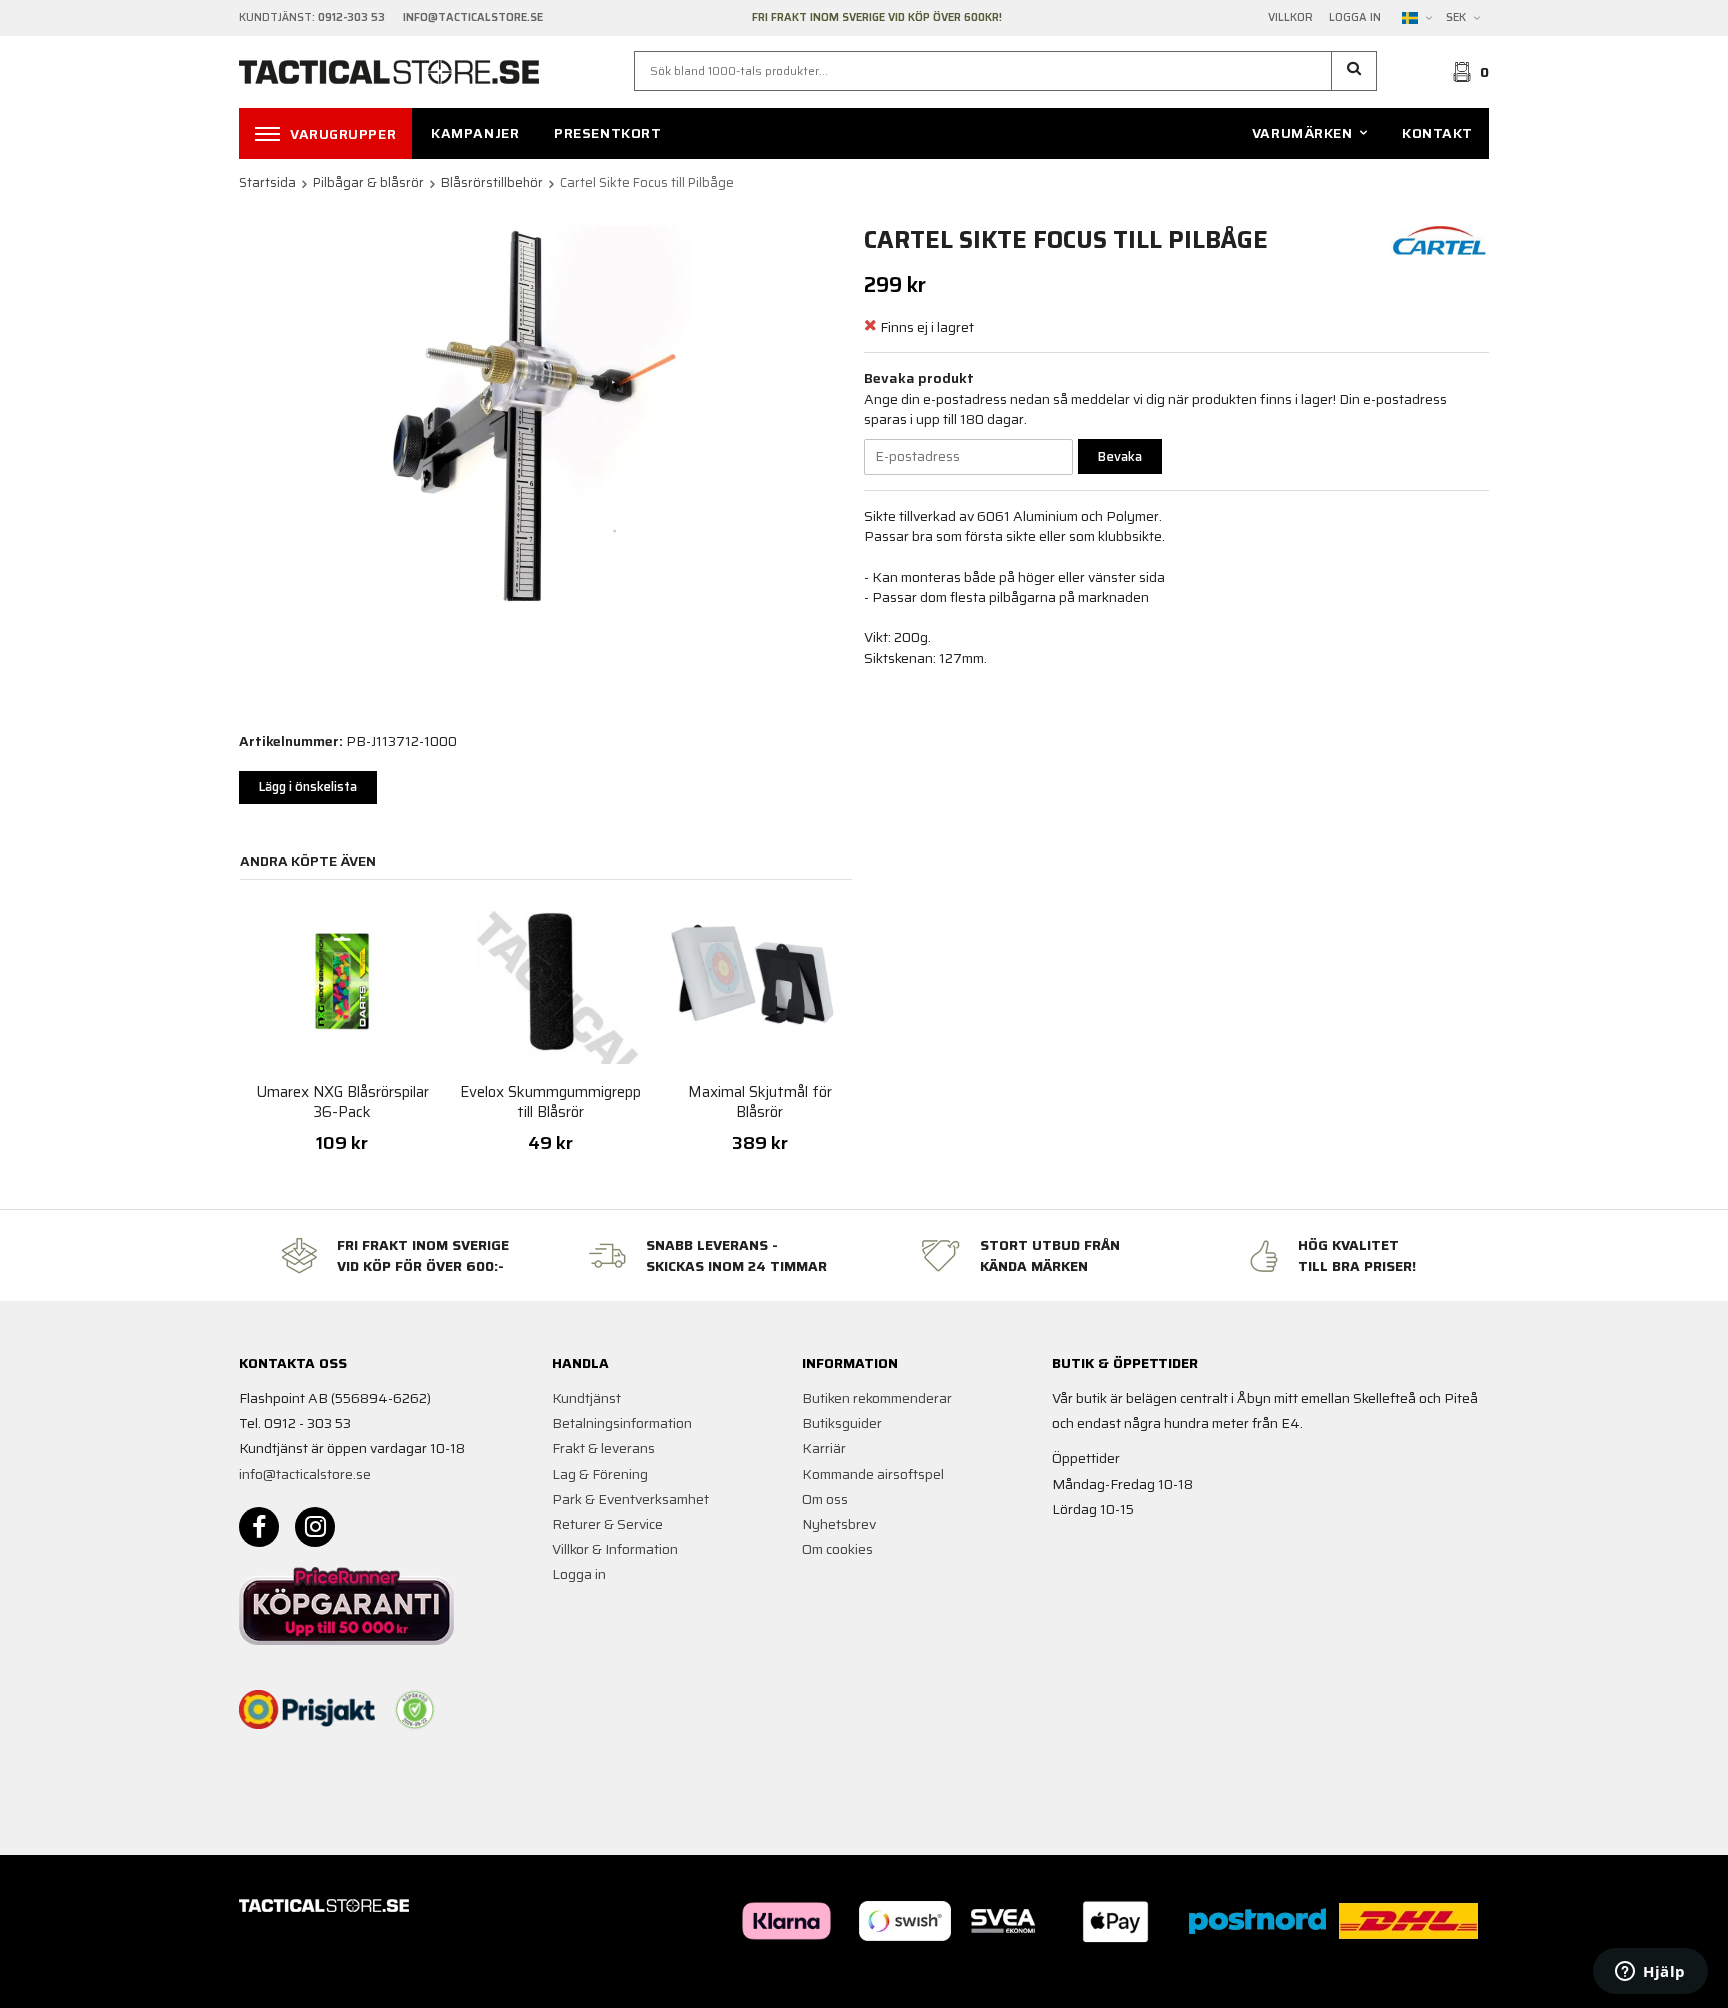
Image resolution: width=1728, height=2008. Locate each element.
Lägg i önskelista (308, 786)
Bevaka (1120, 456)
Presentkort (607, 133)
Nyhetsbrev (839, 1524)
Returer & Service (607, 1524)
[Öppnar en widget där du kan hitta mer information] (1650, 1973)
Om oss (825, 1499)
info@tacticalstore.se (305, 1474)
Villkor (1290, 18)
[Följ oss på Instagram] (315, 1527)
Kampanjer (475, 133)
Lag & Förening (600, 1474)
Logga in (1355, 18)
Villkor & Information (615, 1549)
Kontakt (1437, 133)
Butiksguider (842, 1423)
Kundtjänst (586, 1398)
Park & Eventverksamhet (630, 1499)
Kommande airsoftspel (873, 1474)
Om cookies (837, 1549)
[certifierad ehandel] (415, 1710)
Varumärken (1302, 133)
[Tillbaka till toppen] (1461, 1980)
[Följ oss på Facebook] (259, 1527)
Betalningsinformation (622, 1423)
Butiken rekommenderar (877, 1398)
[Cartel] (1439, 239)
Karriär (824, 1448)
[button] (1354, 71)
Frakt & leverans (603, 1448)
